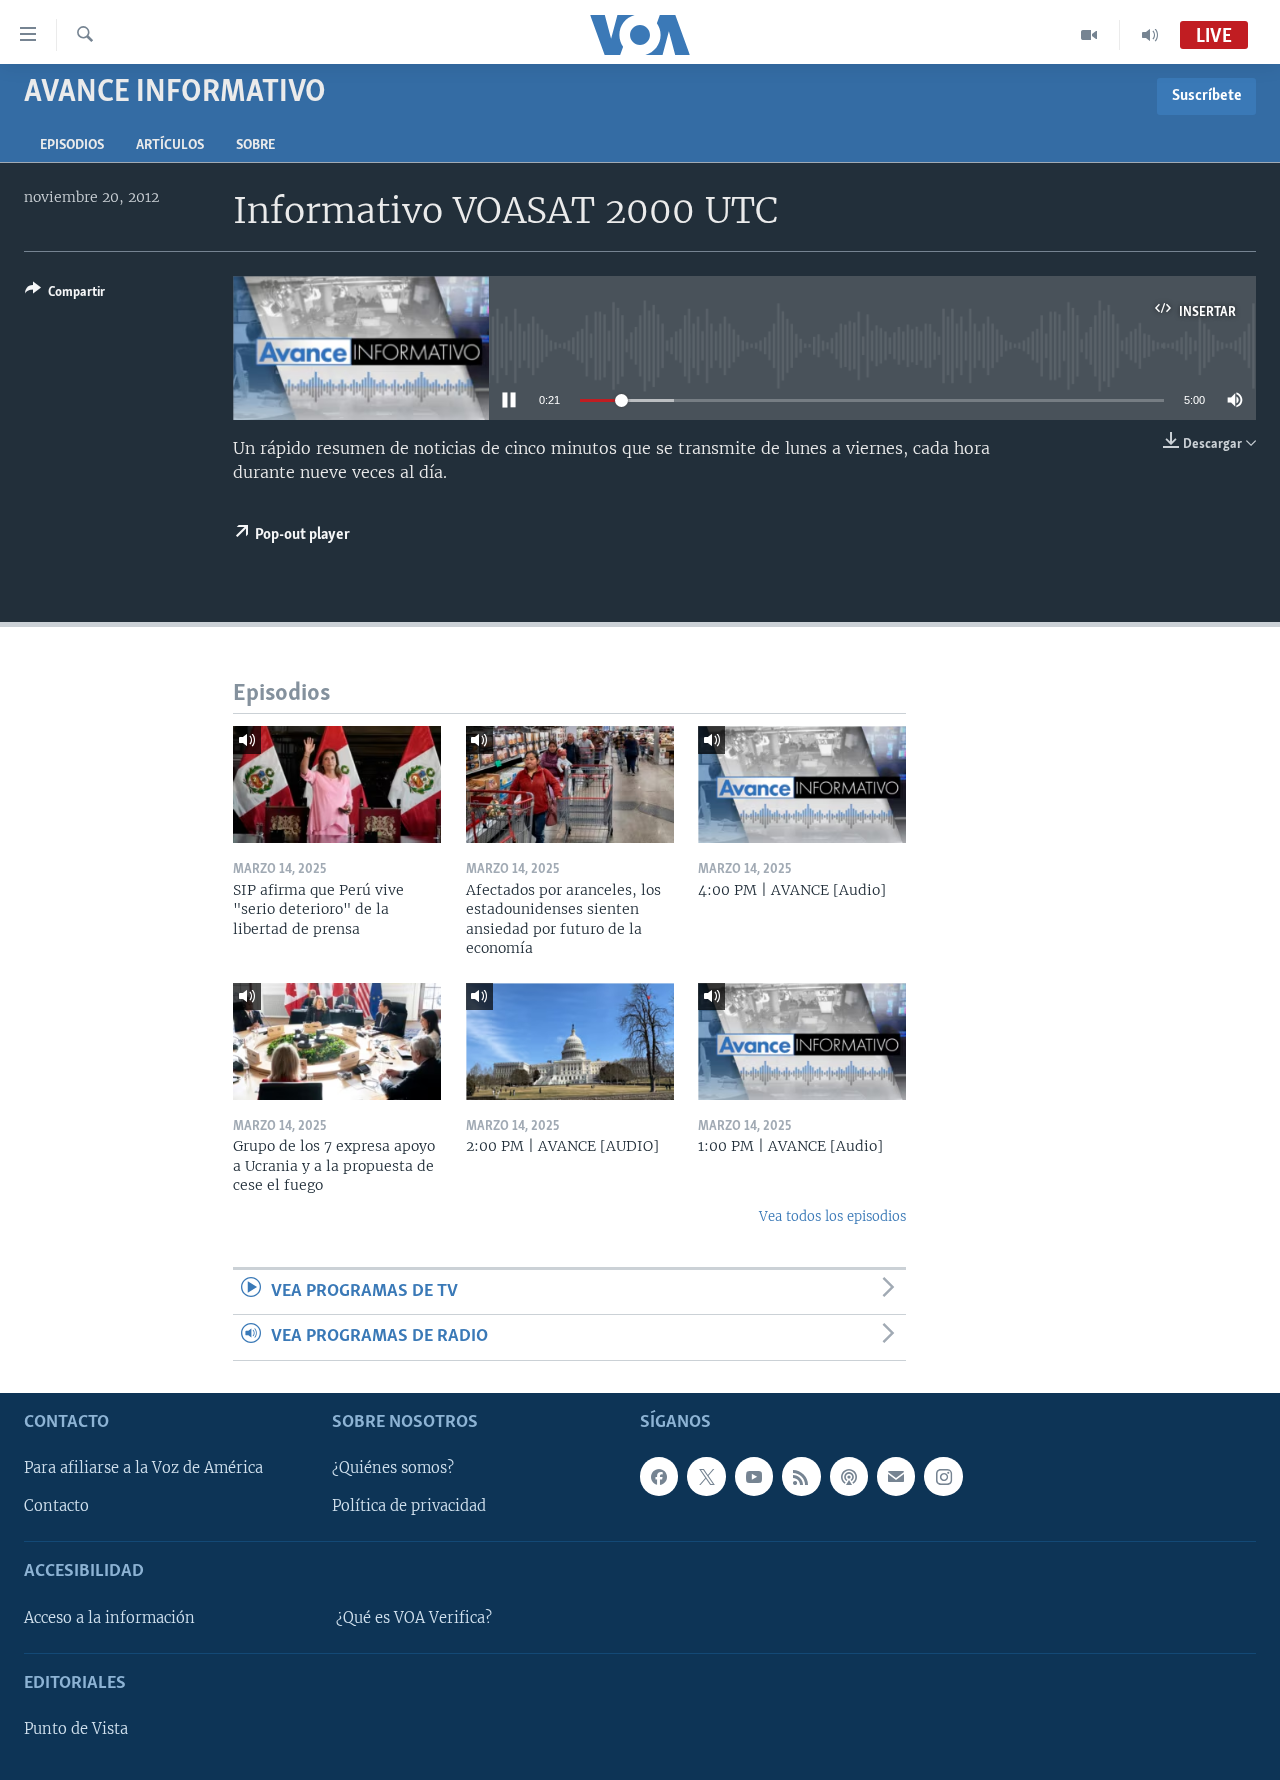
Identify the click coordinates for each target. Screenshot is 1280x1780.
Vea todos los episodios (832, 1216)
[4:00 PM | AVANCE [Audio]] (802, 784)
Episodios (72, 145)
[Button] (65, 295)
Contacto (56, 1506)
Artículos (170, 145)
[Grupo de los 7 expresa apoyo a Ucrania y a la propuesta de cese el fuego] (337, 1041)
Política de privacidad (409, 1506)
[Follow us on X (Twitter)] (706, 1476)
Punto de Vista (76, 1729)
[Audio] (1150, 35)
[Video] (1089, 35)
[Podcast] (849, 1476)
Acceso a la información (109, 1618)
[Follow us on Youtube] (754, 1476)
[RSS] (801, 1476)
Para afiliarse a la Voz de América (143, 1468)
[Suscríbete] (896, 1476)
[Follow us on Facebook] (659, 1476)
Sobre (255, 145)
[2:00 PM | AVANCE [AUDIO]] (570, 1041)
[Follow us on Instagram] (943, 1476)
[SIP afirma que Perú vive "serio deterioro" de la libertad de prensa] (337, 784)
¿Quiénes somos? (393, 1468)
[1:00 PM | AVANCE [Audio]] (802, 1041)
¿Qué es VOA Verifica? (414, 1618)
